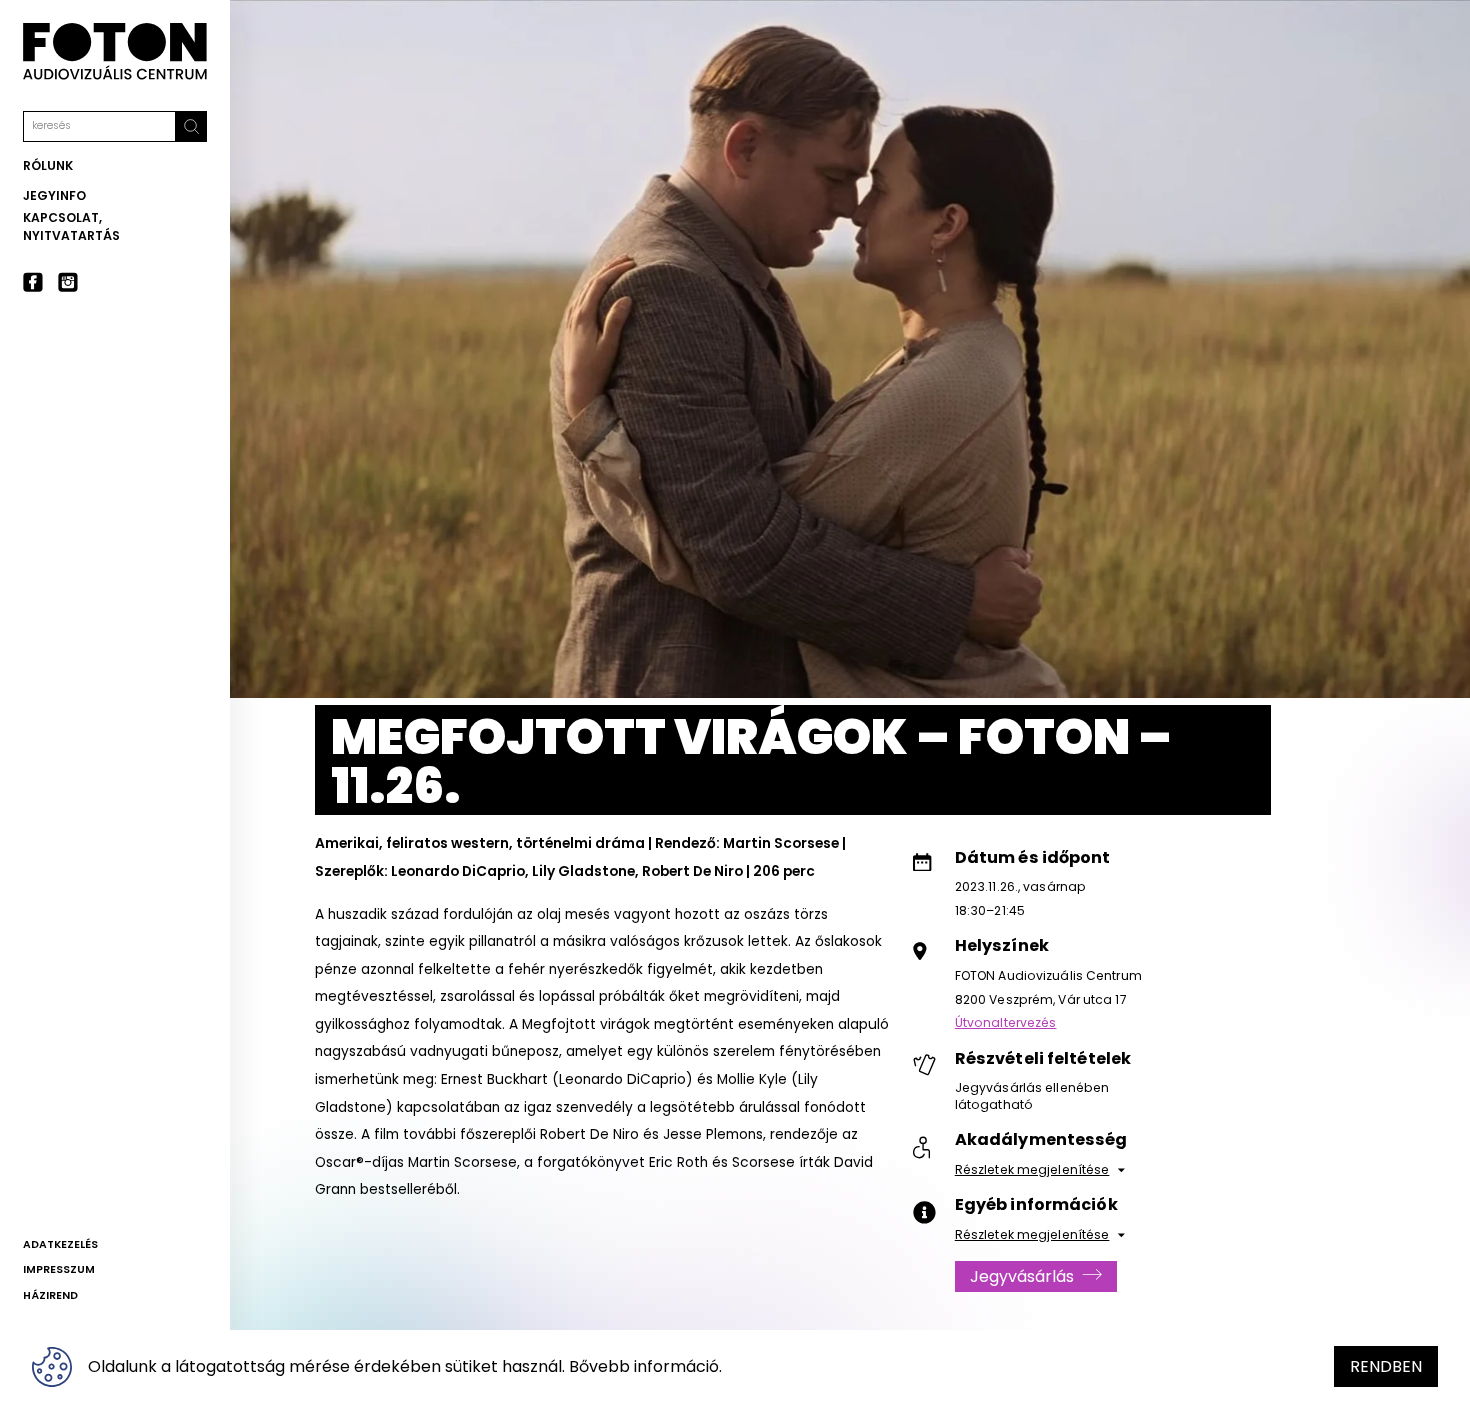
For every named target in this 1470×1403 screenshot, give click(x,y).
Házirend (50, 1295)
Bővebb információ (644, 1366)
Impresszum (59, 1269)
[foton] (115, 51)
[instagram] (68, 282)
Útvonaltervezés (1006, 1023)
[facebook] (33, 282)
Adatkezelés (60, 1244)
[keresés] (191, 126)
